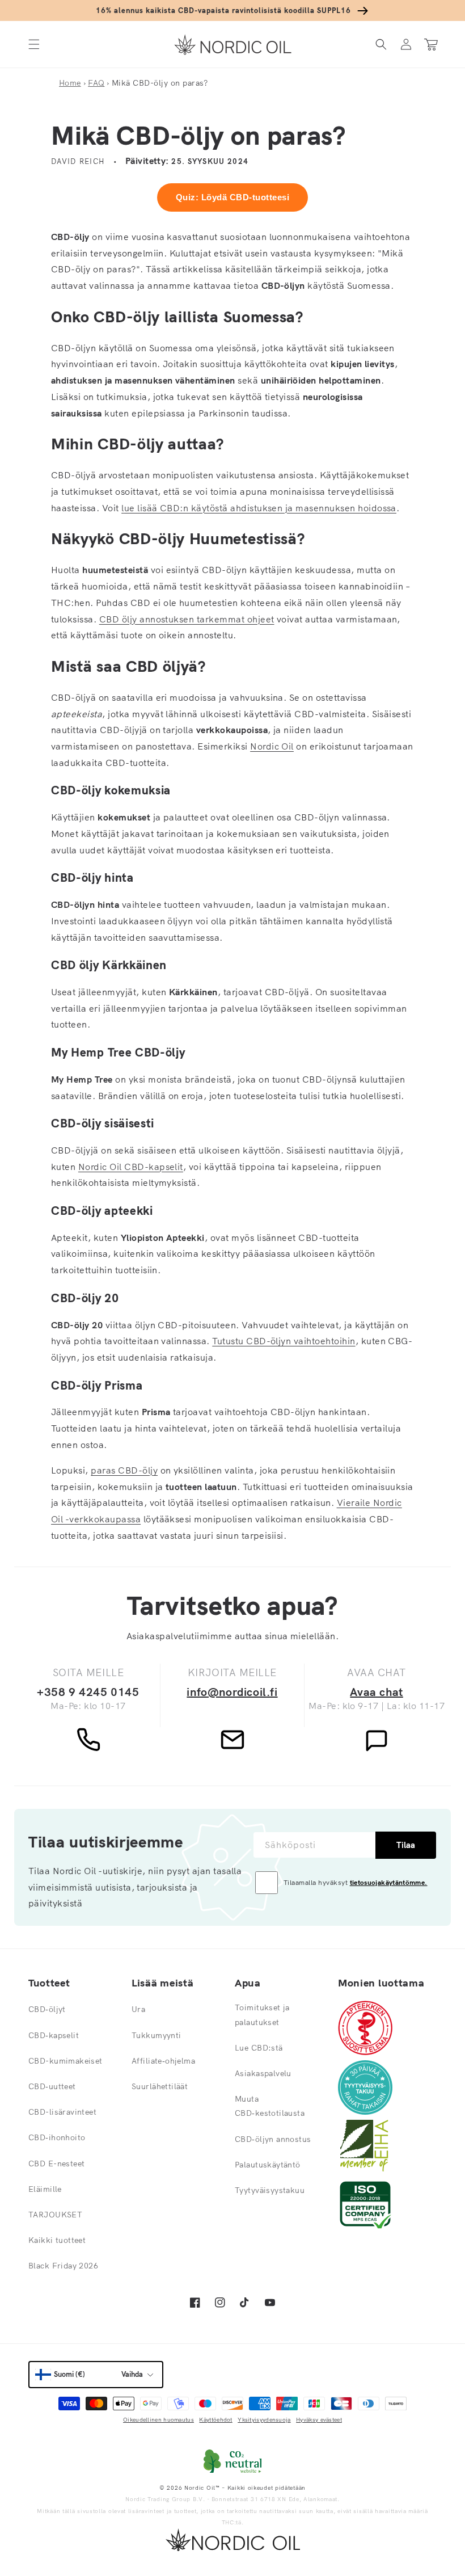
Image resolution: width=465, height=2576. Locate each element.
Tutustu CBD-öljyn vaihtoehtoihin (284, 1341)
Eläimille (45, 2189)
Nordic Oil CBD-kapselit (131, 1167)
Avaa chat (376, 1692)
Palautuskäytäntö (268, 2165)
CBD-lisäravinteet (62, 2112)
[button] (34, 45)
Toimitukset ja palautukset (262, 2015)
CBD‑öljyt (47, 2009)
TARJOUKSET (55, 2215)
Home (70, 83)
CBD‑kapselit (54, 2035)
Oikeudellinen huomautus (158, 2420)
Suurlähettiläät (160, 2086)
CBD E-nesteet (56, 2163)
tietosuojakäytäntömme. (389, 1882)
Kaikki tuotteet (57, 2240)
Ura (138, 2009)
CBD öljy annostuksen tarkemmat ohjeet (187, 619)
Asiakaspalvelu (263, 2073)
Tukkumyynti (157, 2035)
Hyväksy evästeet (319, 2420)
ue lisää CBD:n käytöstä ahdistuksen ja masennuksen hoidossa (260, 508)
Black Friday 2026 (63, 2266)
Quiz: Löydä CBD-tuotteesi (232, 197)
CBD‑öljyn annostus (273, 2139)
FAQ (96, 83)
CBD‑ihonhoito (57, 2137)
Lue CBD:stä (259, 2048)
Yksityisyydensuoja (264, 2420)
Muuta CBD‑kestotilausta (270, 2106)
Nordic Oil (272, 746)
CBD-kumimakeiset (65, 2061)
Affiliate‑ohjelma (163, 2061)
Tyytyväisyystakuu (270, 2190)
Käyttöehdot (215, 2420)
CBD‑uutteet (52, 2086)
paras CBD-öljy (124, 1470)
